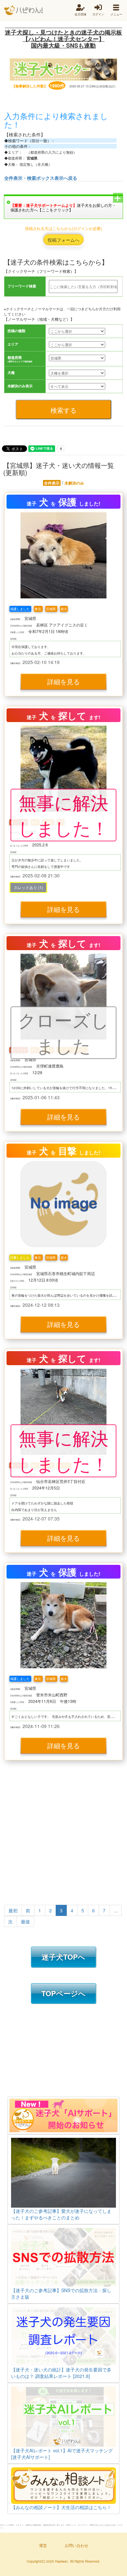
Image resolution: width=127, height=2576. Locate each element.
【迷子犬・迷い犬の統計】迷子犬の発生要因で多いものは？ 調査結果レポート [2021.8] (61, 2373)
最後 (25, 1921)
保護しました (20, 609)
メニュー (116, 14)
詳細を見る (63, 681)
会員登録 (80, 14)
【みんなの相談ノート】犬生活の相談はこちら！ (61, 2507)
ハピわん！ (23, 10)
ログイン (98, 14)
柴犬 (64, 609)
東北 (38, 609)
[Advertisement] (63, 1834)
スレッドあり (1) (28, 887)
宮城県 (51, 609)
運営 (43, 2545)
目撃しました (20, 1257)
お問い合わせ (77, 2545)
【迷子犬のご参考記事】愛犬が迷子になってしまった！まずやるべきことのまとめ (61, 2214)
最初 (13, 1910)
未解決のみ (74, 483)
